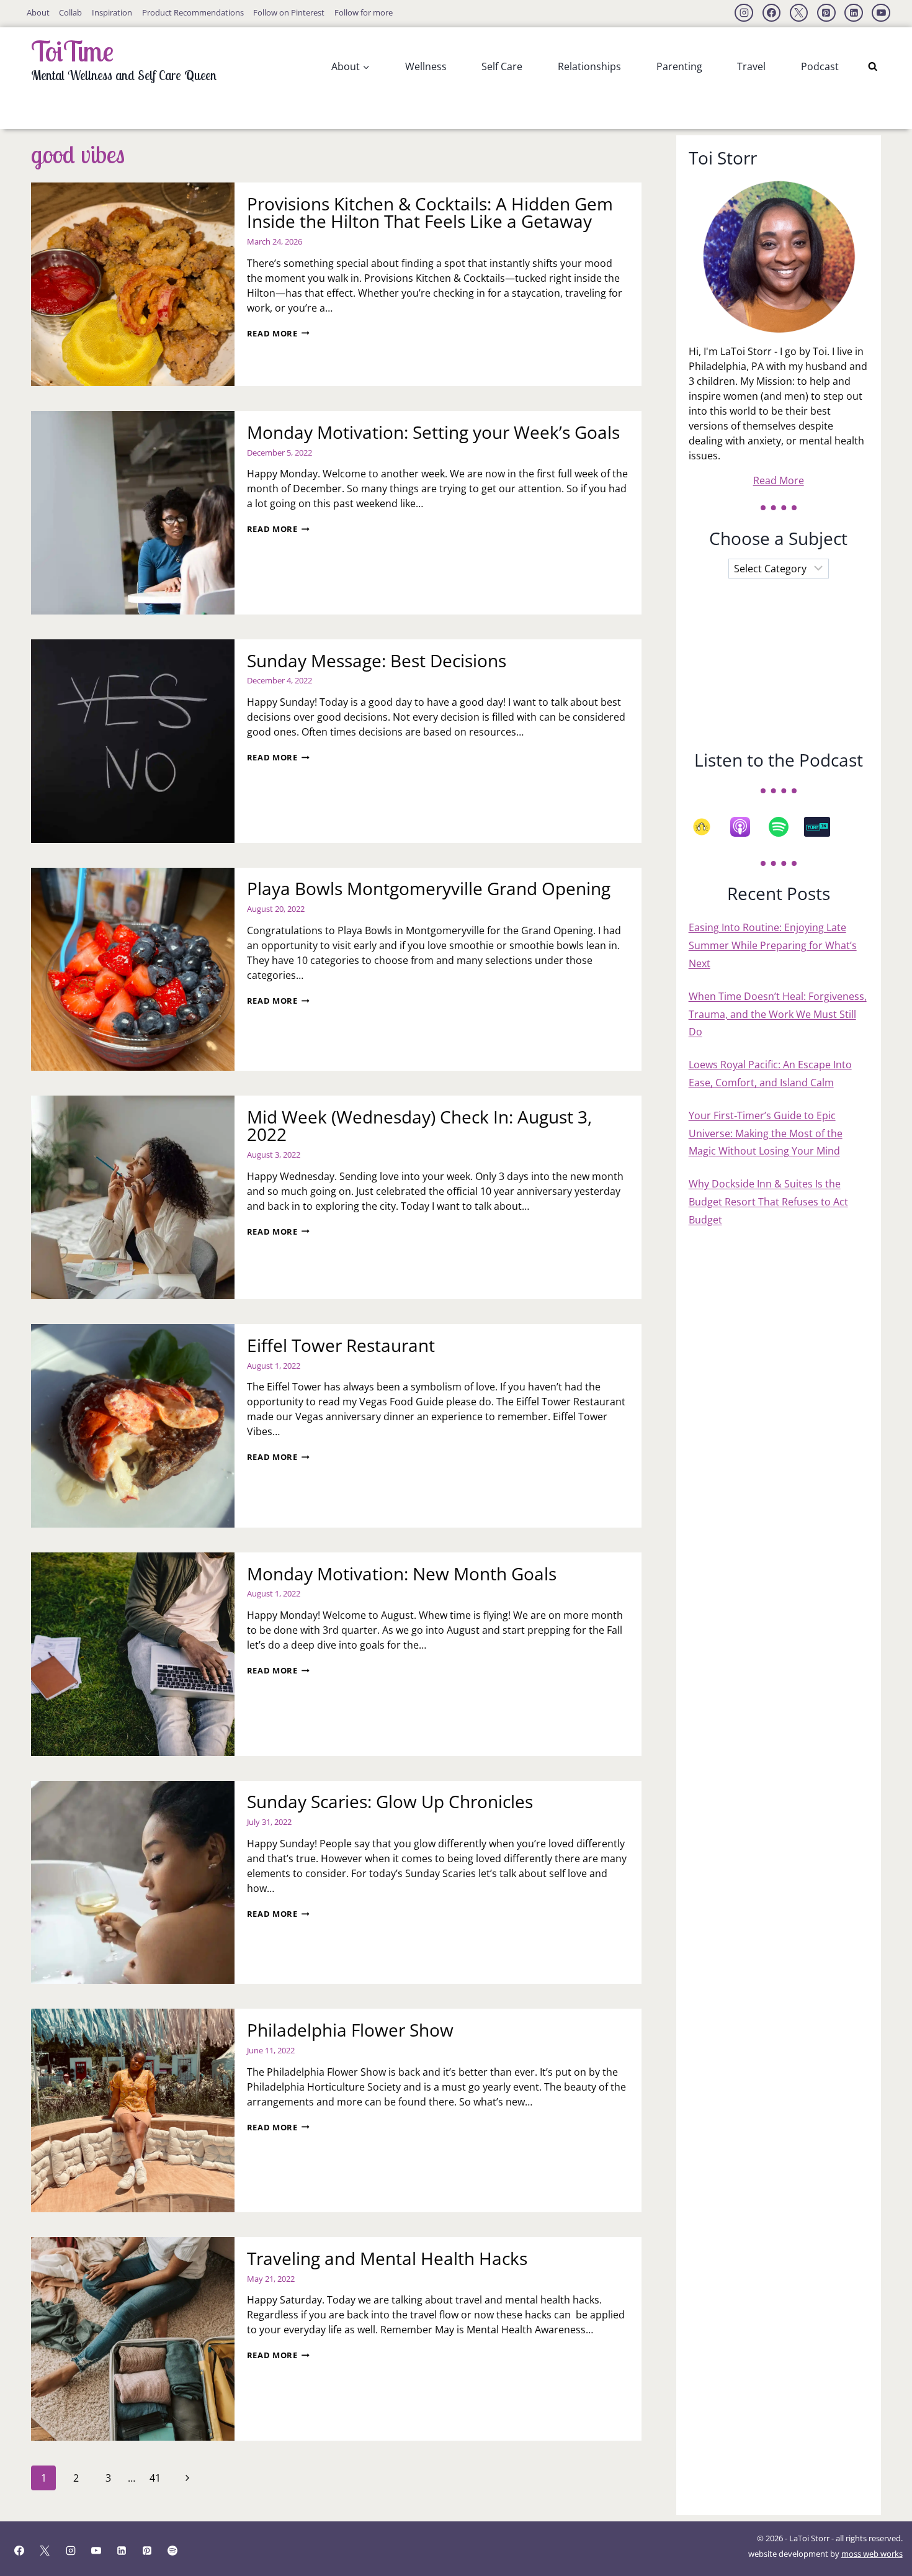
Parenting (679, 66)
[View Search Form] (873, 67)
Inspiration (112, 12)
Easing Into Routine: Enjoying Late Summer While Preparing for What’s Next (773, 945)
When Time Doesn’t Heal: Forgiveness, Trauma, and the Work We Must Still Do (778, 1014)
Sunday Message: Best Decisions (377, 660)
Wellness (426, 66)
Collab (70, 12)
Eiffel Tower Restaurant (341, 1345)
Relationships (589, 66)
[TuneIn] (823, 827)
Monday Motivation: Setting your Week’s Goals (433, 432)
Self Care (502, 66)
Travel (751, 66)
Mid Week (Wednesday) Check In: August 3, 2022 (419, 1125)
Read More (278, 333)
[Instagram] (744, 13)
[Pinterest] (826, 13)
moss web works (872, 2554)
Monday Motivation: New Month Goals (402, 1574)
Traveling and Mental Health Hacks (387, 2258)
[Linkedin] (854, 13)
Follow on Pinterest (289, 12)
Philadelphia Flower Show (350, 2030)
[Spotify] (785, 827)
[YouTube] (881, 13)
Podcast (820, 66)
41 (155, 2478)
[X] (799, 13)
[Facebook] (772, 13)
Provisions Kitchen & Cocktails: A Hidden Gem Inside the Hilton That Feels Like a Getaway (430, 212)
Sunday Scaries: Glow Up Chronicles (390, 1801)
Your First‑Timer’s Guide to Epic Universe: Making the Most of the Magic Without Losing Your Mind (766, 1133)
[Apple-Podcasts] (746, 827)
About (38, 12)
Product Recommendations (193, 12)
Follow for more (364, 12)
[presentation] (133, 284)
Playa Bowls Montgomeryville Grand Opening (429, 888)
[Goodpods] (708, 827)
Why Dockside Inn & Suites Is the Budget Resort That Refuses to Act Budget (768, 1202)
